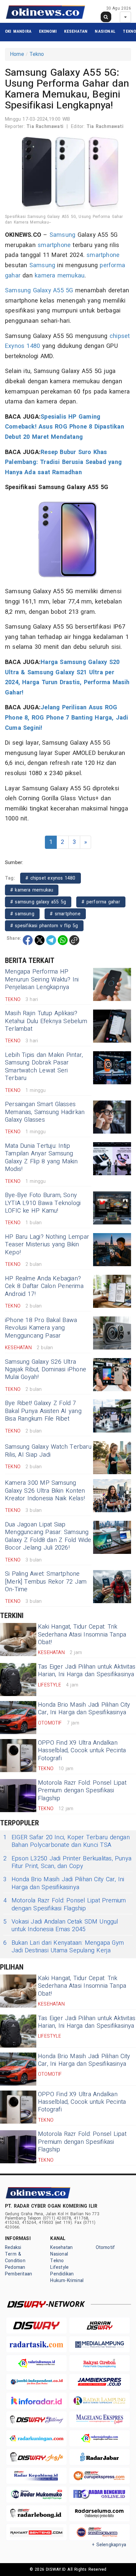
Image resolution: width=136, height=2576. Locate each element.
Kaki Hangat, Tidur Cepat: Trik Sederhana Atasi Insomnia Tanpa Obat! (82, 1635)
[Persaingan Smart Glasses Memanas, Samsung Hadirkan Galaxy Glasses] (112, 1117)
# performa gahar (101, 902)
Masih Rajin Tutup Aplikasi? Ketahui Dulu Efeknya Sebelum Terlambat (46, 1021)
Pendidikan (62, 2274)
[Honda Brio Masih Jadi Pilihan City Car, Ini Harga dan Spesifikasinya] (18, 1718)
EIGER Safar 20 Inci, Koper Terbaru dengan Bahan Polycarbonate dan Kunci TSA (67, 1841)
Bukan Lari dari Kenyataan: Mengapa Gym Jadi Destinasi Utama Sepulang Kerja (64, 1947)
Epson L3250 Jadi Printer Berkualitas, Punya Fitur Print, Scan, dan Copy (67, 1863)
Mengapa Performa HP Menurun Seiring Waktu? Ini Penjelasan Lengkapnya (42, 979)
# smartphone (65, 914)
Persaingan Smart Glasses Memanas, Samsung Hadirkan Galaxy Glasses (45, 1112)
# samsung (22, 914)
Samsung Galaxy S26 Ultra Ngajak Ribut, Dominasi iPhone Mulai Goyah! (46, 1370)
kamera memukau (60, 276)
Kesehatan (76, 31)
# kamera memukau (32, 890)
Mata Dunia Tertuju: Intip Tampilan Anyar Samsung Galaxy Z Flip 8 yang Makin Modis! (41, 1158)
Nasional (105, 31)
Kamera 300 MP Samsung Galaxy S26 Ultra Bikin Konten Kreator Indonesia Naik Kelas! (45, 1491)
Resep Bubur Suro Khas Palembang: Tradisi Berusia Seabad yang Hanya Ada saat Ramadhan (63, 462)
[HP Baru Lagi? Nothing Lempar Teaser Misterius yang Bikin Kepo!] (112, 1250)
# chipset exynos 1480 (51, 878)
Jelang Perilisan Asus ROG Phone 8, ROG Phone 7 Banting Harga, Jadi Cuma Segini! (67, 718)
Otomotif (105, 2247)
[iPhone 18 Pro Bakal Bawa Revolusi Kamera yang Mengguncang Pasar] (112, 1333)
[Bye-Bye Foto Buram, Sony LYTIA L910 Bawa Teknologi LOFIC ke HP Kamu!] (112, 1208)
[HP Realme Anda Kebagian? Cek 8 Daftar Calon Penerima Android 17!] (112, 1291)
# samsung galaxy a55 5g (38, 902)
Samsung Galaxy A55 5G (39, 291)
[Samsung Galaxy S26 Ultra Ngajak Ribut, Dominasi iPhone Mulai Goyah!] (112, 1375)
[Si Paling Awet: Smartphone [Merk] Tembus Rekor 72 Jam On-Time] (112, 1587)
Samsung (62, 235)
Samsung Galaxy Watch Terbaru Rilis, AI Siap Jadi (48, 1451)
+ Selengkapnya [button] (109, 2545)
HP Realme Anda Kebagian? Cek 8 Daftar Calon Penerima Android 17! (44, 1286)
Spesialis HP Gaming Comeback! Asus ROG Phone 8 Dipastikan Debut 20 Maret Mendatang (65, 427)
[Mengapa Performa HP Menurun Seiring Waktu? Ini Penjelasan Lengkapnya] (112, 984)
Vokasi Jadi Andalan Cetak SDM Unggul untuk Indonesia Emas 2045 (61, 1926)
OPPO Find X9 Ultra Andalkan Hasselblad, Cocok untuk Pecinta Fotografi (82, 1751)
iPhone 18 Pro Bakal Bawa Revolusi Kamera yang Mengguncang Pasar (41, 1328)
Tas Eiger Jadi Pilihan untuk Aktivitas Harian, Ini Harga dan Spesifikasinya (87, 1671)
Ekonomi (48, 31)
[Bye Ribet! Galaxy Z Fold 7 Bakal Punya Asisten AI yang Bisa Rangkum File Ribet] (112, 1416)
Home (17, 54)
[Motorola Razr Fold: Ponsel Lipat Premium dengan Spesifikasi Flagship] (18, 1796)
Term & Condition (15, 2257)
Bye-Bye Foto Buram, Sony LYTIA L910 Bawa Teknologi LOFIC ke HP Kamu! (43, 1203)
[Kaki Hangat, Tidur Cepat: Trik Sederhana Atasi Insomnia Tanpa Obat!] (18, 1640)
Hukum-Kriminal (67, 2281)
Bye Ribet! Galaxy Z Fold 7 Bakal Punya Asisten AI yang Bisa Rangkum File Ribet (43, 1411)
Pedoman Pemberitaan (18, 2271)
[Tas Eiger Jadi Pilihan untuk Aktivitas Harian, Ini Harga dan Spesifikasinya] (18, 1680)
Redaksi (13, 2247)
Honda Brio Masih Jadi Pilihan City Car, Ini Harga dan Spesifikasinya (84, 1709)
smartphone (54, 245)
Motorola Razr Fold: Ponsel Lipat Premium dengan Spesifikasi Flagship (82, 1791)
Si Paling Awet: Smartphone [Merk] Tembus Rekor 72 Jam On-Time (46, 1582)
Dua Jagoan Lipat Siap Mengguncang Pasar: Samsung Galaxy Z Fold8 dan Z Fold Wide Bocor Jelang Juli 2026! (48, 1536)
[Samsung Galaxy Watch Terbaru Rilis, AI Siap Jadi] (112, 1458)
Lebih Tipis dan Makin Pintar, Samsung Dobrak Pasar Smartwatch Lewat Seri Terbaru (44, 1067)
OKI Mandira (18, 31)
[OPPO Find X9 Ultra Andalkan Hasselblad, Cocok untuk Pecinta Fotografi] (18, 1756)
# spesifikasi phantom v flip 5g (44, 926)
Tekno (129, 31)
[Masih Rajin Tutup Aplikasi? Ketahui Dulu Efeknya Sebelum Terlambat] (112, 1026)
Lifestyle (59, 2267)
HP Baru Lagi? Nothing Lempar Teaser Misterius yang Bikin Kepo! (47, 1245)
